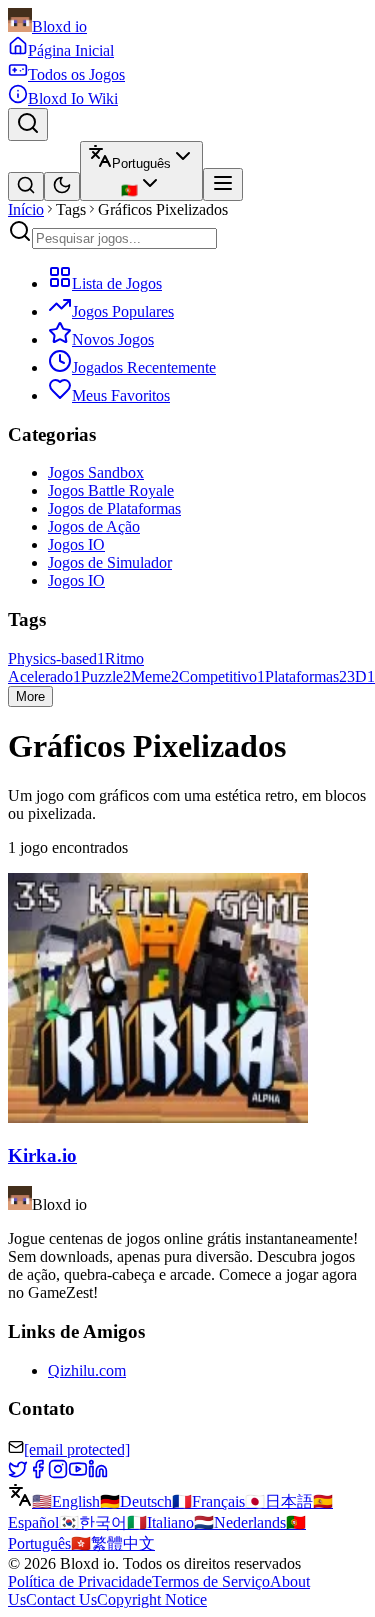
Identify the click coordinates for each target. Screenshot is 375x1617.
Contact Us (61, 1599)
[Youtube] (78, 1473)
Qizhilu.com (87, 1370)
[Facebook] (38, 1473)
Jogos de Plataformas (114, 508)
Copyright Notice (152, 1599)
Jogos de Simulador (110, 562)
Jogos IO (76, 544)
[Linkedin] (98, 1473)
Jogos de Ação (94, 526)
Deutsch (136, 1501)
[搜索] (26, 186)
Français (208, 1501)
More (30, 696)
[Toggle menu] (223, 184)
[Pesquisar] (28, 124)
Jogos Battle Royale (111, 490)
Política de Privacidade (80, 1581)
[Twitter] (18, 1473)
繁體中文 (113, 1543)
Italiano (160, 1522)
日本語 (279, 1501)
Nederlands (240, 1522)
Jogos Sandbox (96, 472)
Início (26, 209)
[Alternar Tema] (62, 186)
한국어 (93, 1522)
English (66, 1501)
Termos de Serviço (211, 1581)
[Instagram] (58, 1473)
